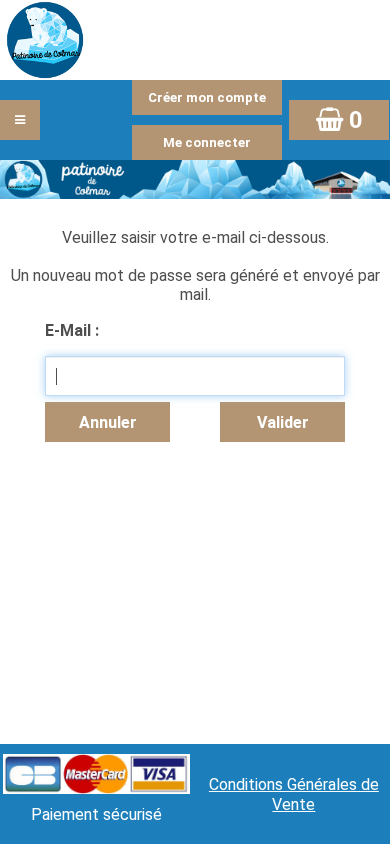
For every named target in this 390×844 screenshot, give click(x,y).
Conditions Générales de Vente (294, 794)
